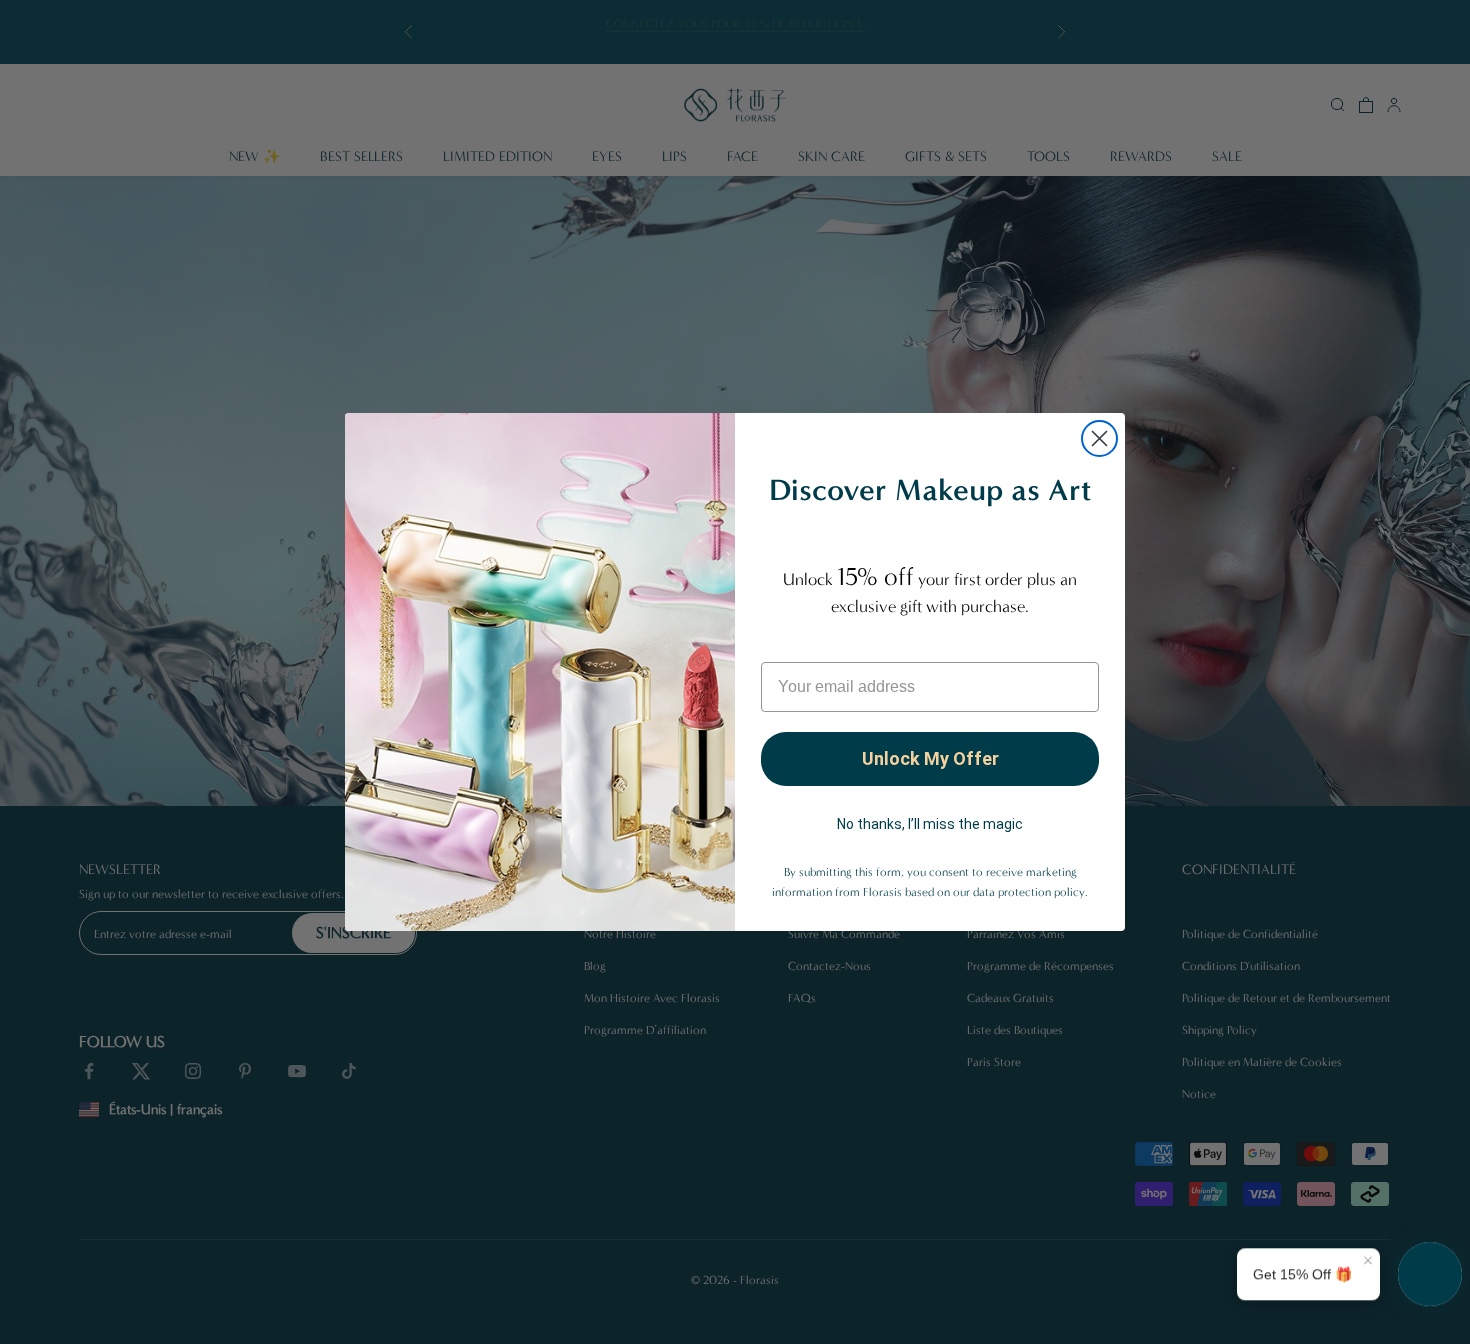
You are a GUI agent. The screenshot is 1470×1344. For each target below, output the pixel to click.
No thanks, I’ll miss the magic (930, 824)
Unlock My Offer (930, 758)
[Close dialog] (1099, 438)
